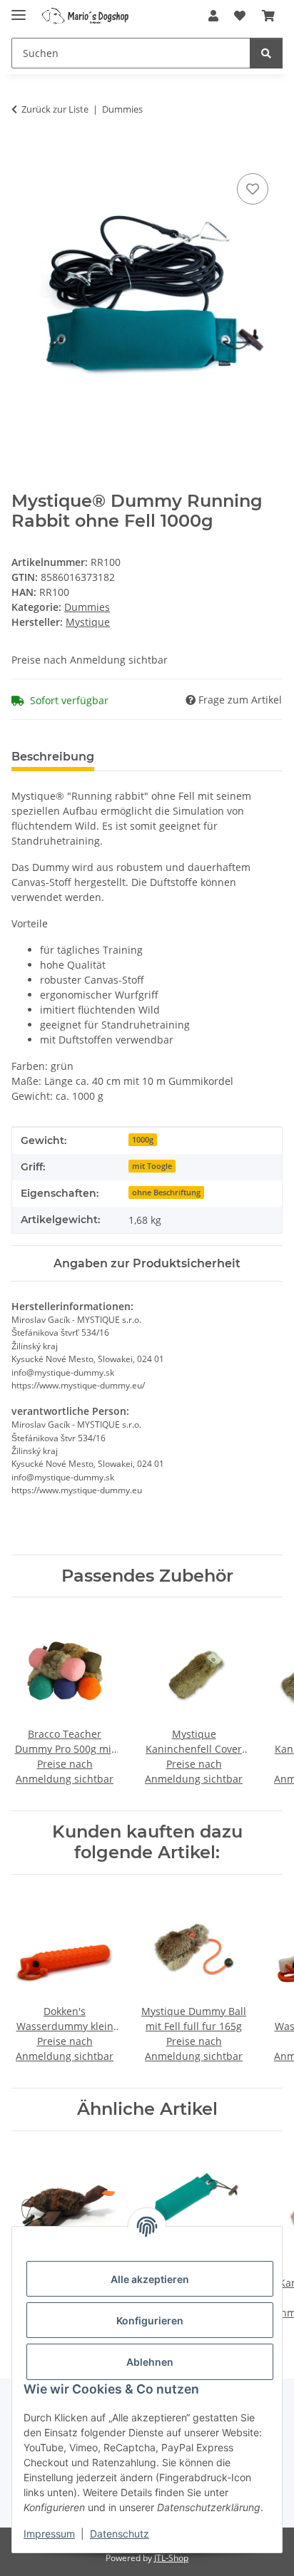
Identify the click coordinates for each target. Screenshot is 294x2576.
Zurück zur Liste (55, 109)
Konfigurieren (150, 2320)
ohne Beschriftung (166, 1192)
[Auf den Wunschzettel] (253, 189)
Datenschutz (120, 2534)
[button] (213, 16)
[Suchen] (266, 53)
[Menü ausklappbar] (19, 9)
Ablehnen (150, 2362)
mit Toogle (152, 1166)
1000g (143, 1140)
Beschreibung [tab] (53, 757)
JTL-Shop (171, 2558)
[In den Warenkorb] (23, 154)
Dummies (87, 607)
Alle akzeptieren (150, 2279)
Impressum (49, 2534)
